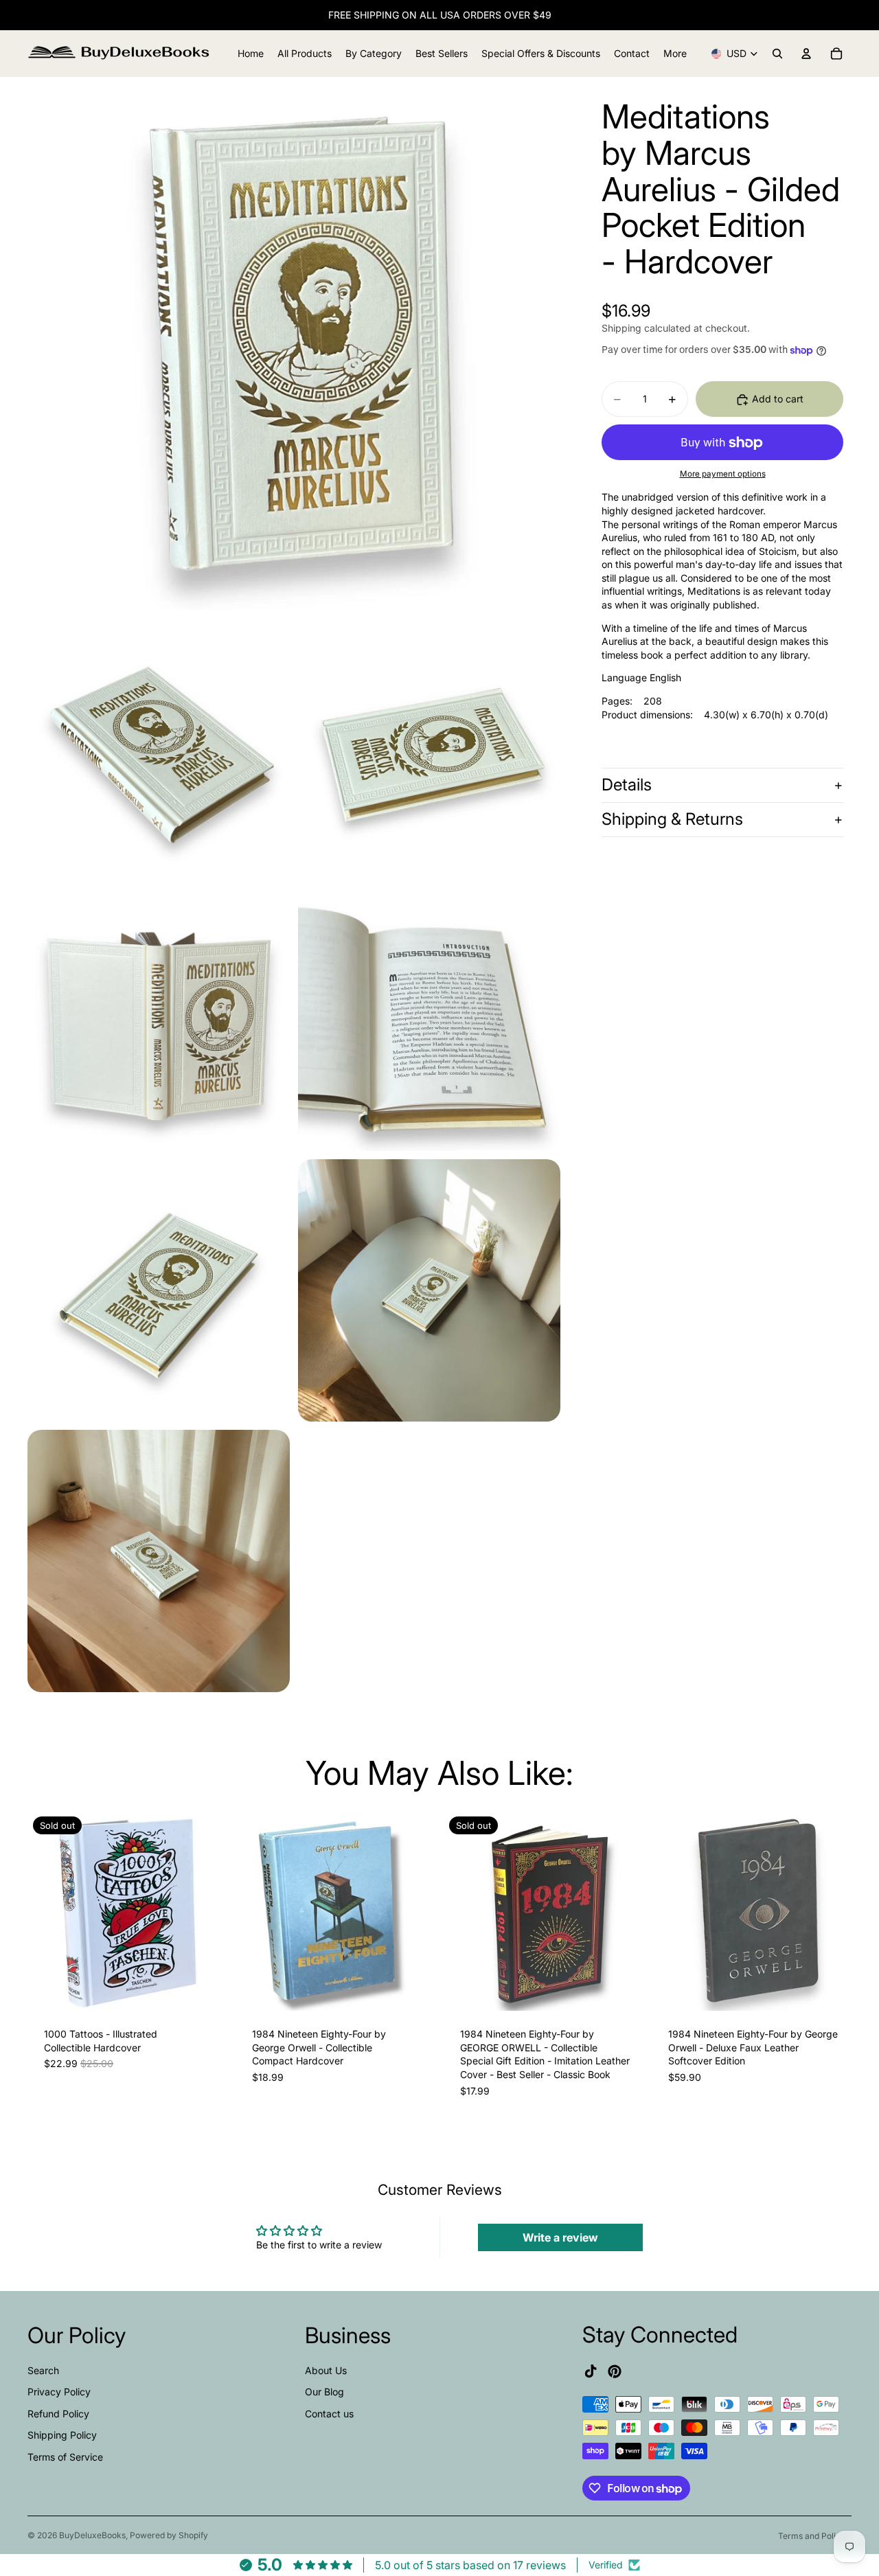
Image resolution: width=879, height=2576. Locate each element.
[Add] (414, 1990)
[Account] (806, 54)
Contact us (329, 2414)
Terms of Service (65, 2457)
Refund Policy (58, 2414)
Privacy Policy (59, 2392)
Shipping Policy (62, 2435)
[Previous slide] (48, 1911)
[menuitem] (675, 54)
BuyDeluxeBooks (92, 2535)
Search (43, 2370)
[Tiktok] (591, 2371)
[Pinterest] (615, 2371)
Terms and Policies (815, 2536)
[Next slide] (207, 1911)
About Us (326, 2370)
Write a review (560, 2237)
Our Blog (324, 2392)
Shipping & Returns (672, 820)
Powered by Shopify (169, 2535)
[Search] (777, 54)
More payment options (723, 474)
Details (627, 785)
